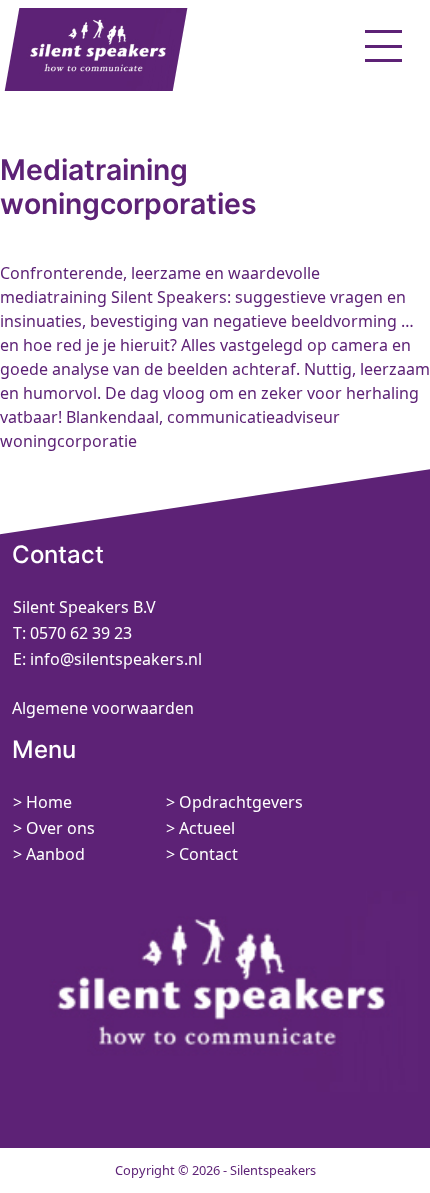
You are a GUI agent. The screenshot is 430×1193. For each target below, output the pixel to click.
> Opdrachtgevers (234, 802)
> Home (42, 802)
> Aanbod (49, 854)
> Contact (202, 854)
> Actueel (200, 828)
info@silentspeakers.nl (114, 659)
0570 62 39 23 (81, 633)
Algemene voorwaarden (103, 708)
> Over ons (54, 828)
